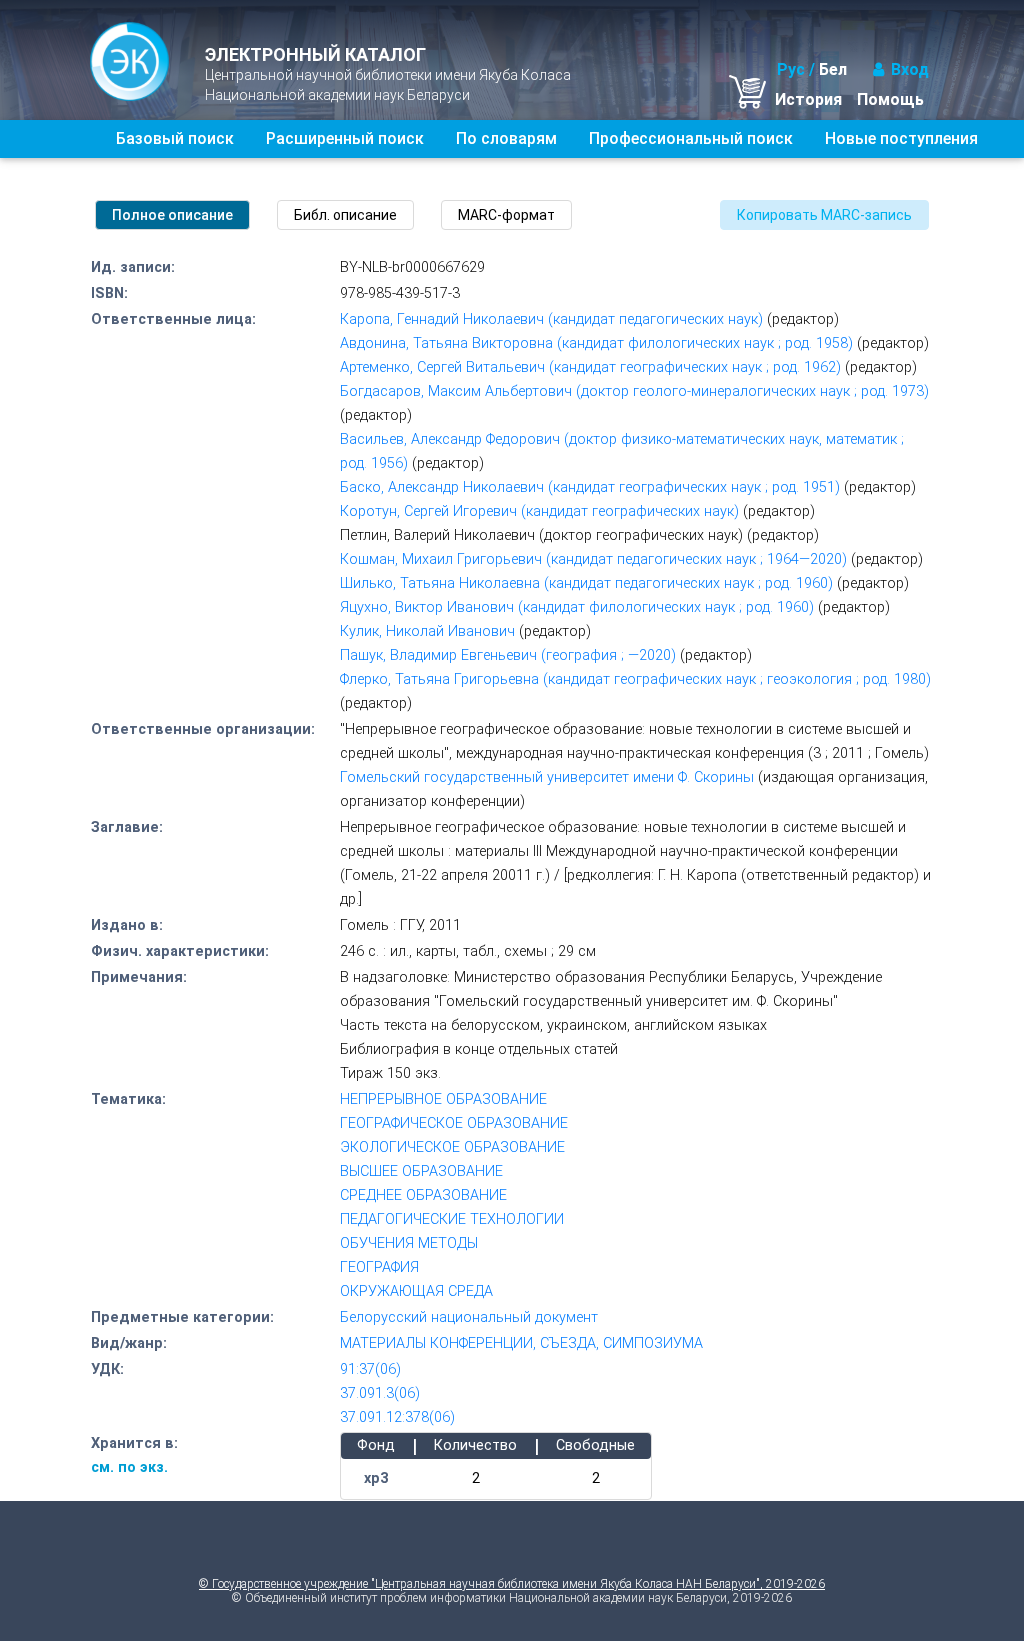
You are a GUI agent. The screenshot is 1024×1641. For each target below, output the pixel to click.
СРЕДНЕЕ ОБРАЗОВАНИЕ (423, 1195)
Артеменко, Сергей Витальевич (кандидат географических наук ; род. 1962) (590, 367)
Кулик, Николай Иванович (427, 631)
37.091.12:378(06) (397, 1417)
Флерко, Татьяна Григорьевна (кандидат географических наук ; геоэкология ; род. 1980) (635, 679)
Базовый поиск (175, 138)
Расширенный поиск (345, 138)
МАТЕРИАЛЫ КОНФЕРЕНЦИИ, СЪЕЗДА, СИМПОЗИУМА (521, 1343)
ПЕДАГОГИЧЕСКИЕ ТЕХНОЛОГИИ (452, 1219)
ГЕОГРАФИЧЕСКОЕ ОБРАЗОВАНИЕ (454, 1123)
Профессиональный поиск (691, 138)
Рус (791, 69)
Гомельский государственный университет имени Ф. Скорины (547, 777)
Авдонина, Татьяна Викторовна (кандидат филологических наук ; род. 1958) (596, 343)
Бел (833, 69)
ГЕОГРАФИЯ (379, 1267)
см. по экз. (129, 1467)
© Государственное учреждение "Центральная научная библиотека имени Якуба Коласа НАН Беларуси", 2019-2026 (512, 1584)
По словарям (506, 138)
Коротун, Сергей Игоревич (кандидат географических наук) (539, 511)
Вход (910, 69)
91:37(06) (370, 1369)
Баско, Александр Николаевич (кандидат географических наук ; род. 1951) (590, 487)
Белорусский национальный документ (469, 1317)
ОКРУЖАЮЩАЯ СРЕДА (416, 1291)
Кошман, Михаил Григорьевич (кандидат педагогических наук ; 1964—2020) (593, 559)
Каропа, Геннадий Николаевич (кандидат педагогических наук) (551, 319)
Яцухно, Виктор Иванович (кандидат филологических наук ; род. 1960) (577, 607)
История (808, 99)
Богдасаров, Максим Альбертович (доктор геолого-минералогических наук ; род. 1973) (634, 391)
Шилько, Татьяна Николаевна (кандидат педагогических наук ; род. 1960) (586, 583)
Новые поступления (901, 138)
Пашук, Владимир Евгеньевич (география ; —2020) (508, 655)
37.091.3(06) (380, 1393)
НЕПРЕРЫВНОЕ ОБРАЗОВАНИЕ (443, 1099)
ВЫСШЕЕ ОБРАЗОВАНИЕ (421, 1171)
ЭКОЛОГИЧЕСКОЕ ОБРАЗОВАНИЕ (452, 1147)
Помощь (890, 99)
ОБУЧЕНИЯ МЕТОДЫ (409, 1243)
